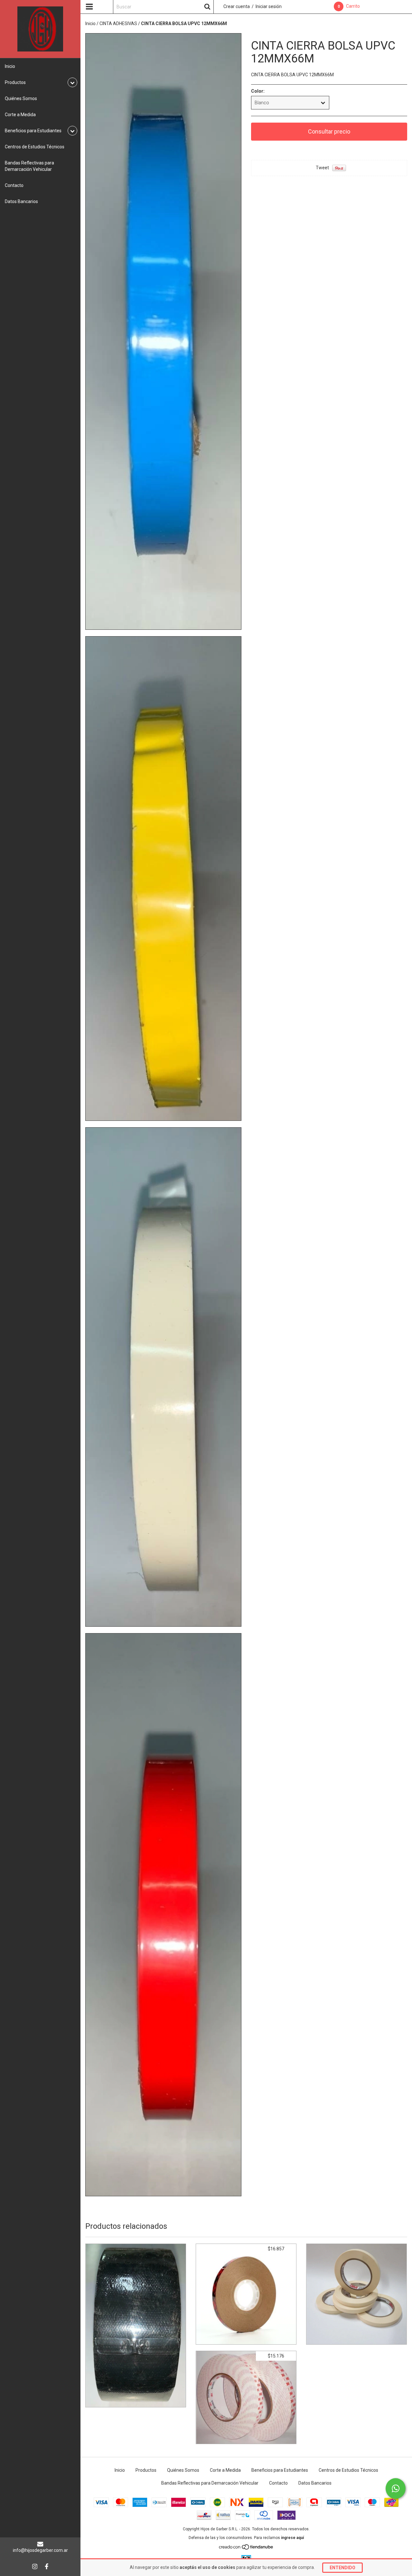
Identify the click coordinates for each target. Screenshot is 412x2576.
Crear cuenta (237, 6)
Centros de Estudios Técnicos (35, 147)
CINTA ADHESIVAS (118, 23)
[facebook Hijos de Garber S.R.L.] (47, 2566)
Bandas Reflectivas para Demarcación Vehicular (29, 166)
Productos (146, 2470)
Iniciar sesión (269, 6)
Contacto (14, 185)
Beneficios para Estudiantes (280, 2470)
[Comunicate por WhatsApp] (396, 2488)
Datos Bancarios (21, 201)
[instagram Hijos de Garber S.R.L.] (35, 2566)
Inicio (10, 66)
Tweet (322, 168)
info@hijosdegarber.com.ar (40, 2550)
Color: (258, 91)
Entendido (342, 2568)
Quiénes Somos (21, 98)
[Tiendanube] (246, 2549)
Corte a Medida (20, 115)
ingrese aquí (292, 2538)
